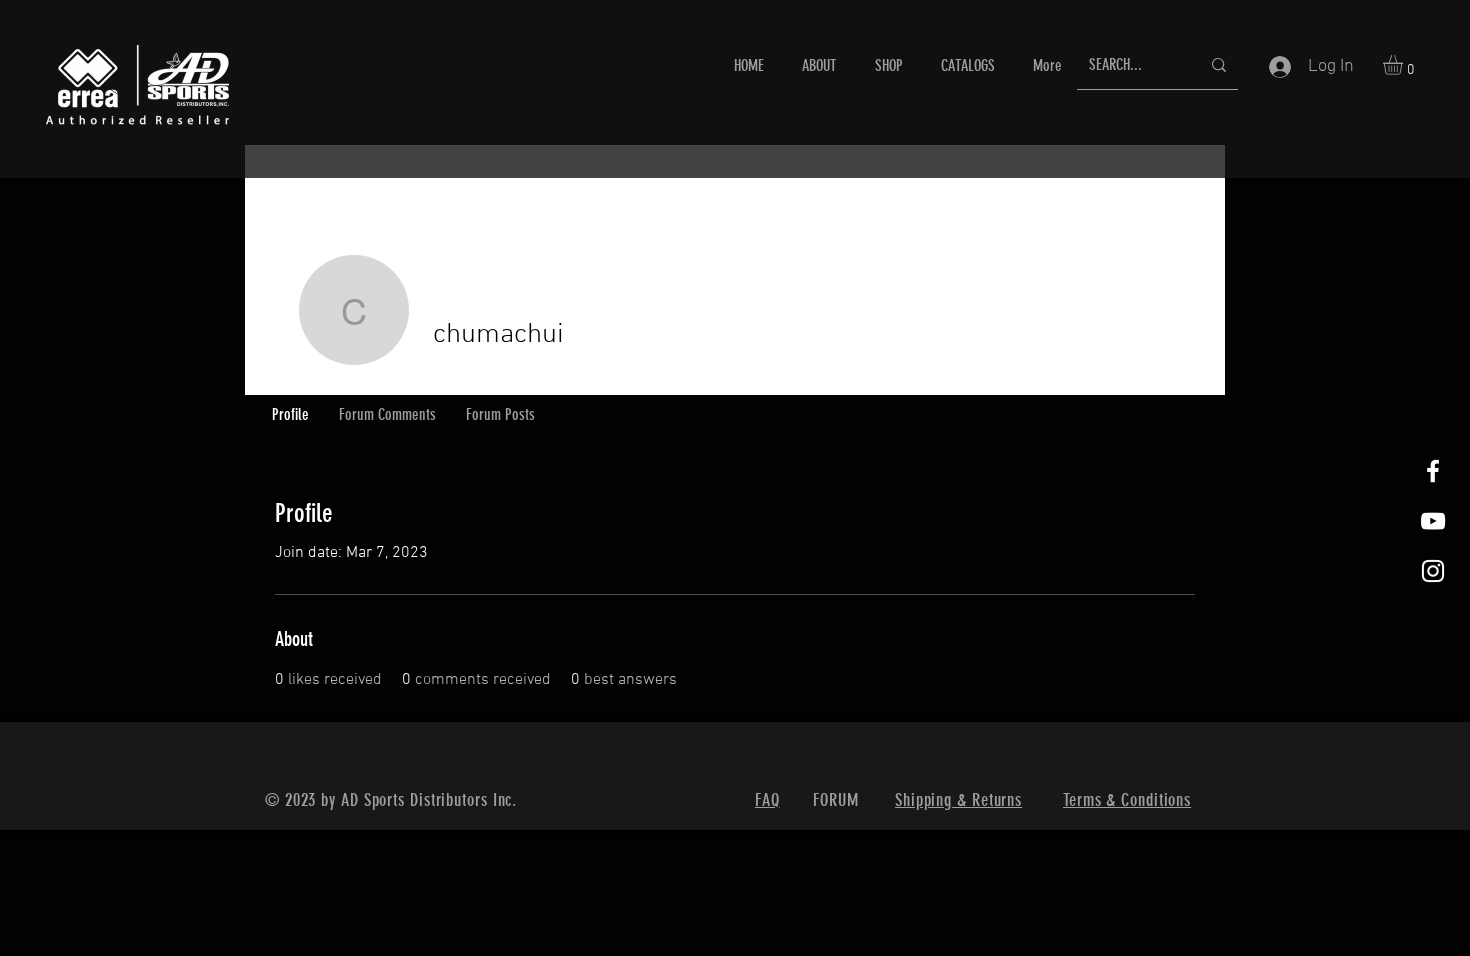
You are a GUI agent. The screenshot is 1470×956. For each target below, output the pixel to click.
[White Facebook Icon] (1433, 471)
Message (1035, 349)
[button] (1404, 65)
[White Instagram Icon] (1433, 571)
